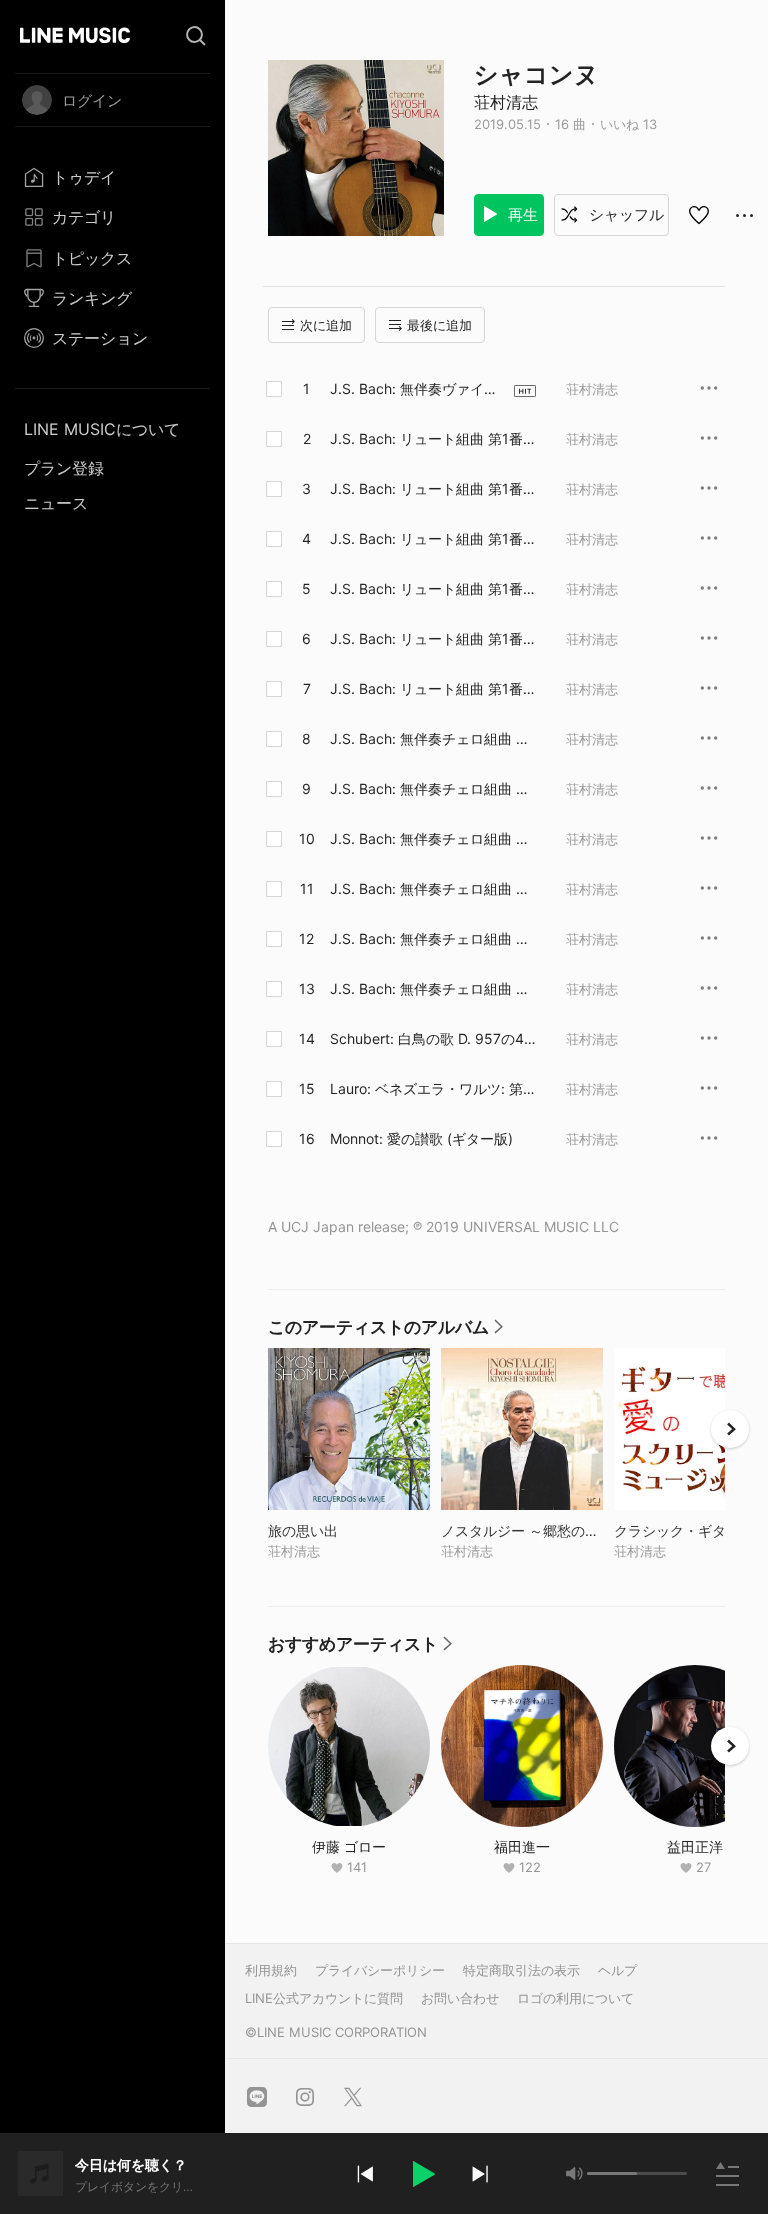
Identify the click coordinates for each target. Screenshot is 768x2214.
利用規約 (271, 1970)
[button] (422, 2174)
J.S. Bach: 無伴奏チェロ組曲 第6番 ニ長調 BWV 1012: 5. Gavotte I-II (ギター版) (431, 939)
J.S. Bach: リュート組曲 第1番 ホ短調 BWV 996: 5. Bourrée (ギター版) (426, 639)
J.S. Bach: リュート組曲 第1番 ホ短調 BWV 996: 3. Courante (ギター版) (426, 539)
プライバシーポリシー (380, 1970)
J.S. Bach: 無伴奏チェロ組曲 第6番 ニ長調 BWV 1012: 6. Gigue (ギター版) (431, 989)
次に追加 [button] (326, 325)
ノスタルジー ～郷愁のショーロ (522, 1530)
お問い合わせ (460, 1998)
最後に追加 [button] (439, 325)
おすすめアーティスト (361, 1649)
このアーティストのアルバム (386, 1332)
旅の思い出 (344, 1530)
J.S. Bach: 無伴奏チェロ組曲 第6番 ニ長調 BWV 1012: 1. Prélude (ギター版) (431, 739)
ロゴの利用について (575, 1998)
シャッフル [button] (624, 214)
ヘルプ (617, 1970)
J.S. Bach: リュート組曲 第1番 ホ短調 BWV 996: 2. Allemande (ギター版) (430, 489)
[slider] (612, 2173)
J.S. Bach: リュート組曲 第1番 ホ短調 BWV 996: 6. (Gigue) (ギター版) (432, 689)
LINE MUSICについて (102, 429)
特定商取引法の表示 (521, 1970)
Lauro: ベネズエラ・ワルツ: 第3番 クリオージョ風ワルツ (431, 1089)
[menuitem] (112, 177)
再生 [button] (521, 214)
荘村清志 (506, 102)
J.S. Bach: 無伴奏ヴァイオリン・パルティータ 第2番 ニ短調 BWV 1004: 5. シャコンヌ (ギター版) (414, 389)
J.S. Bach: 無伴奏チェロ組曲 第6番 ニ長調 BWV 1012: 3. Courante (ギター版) (431, 839)
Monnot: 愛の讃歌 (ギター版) (421, 1138)
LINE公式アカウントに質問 (324, 1998)
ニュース (56, 503)
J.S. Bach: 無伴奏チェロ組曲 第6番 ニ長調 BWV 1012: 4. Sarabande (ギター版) (431, 889)
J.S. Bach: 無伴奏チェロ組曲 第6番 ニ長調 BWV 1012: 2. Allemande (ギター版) (433, 789)
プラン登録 (64, 468)
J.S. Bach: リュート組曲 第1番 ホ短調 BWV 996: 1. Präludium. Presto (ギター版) (429, 439)
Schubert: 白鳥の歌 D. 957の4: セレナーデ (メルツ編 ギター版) (430, 1039)
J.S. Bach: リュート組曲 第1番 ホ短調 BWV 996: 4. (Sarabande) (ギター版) (431, 589)
